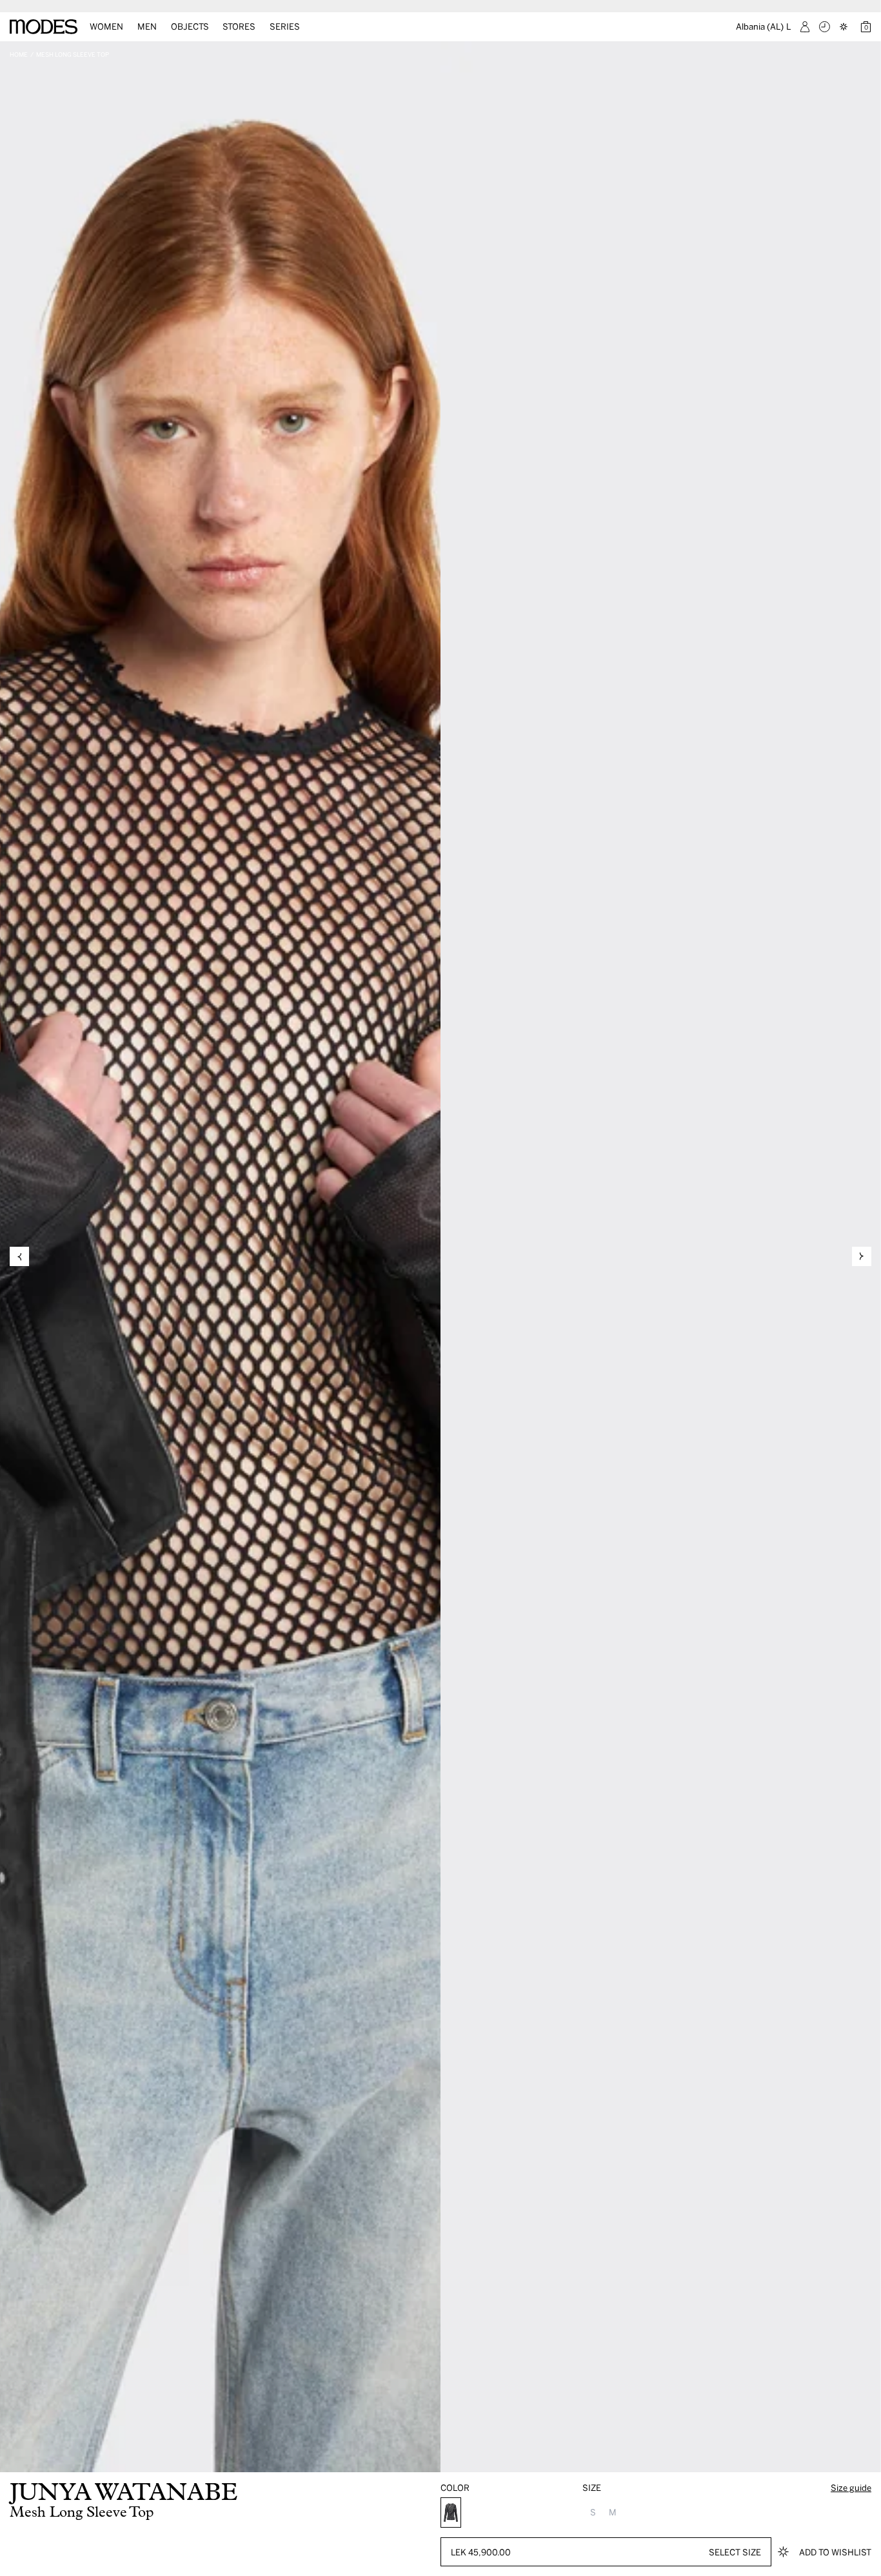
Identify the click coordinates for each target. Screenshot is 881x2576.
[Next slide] (862, 1256)
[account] (805, 27)
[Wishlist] (845, 27)
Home (19, 54)
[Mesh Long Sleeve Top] (451, 2513)
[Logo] (44, 27)
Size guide (851, 2487)
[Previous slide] (19, 1256)
